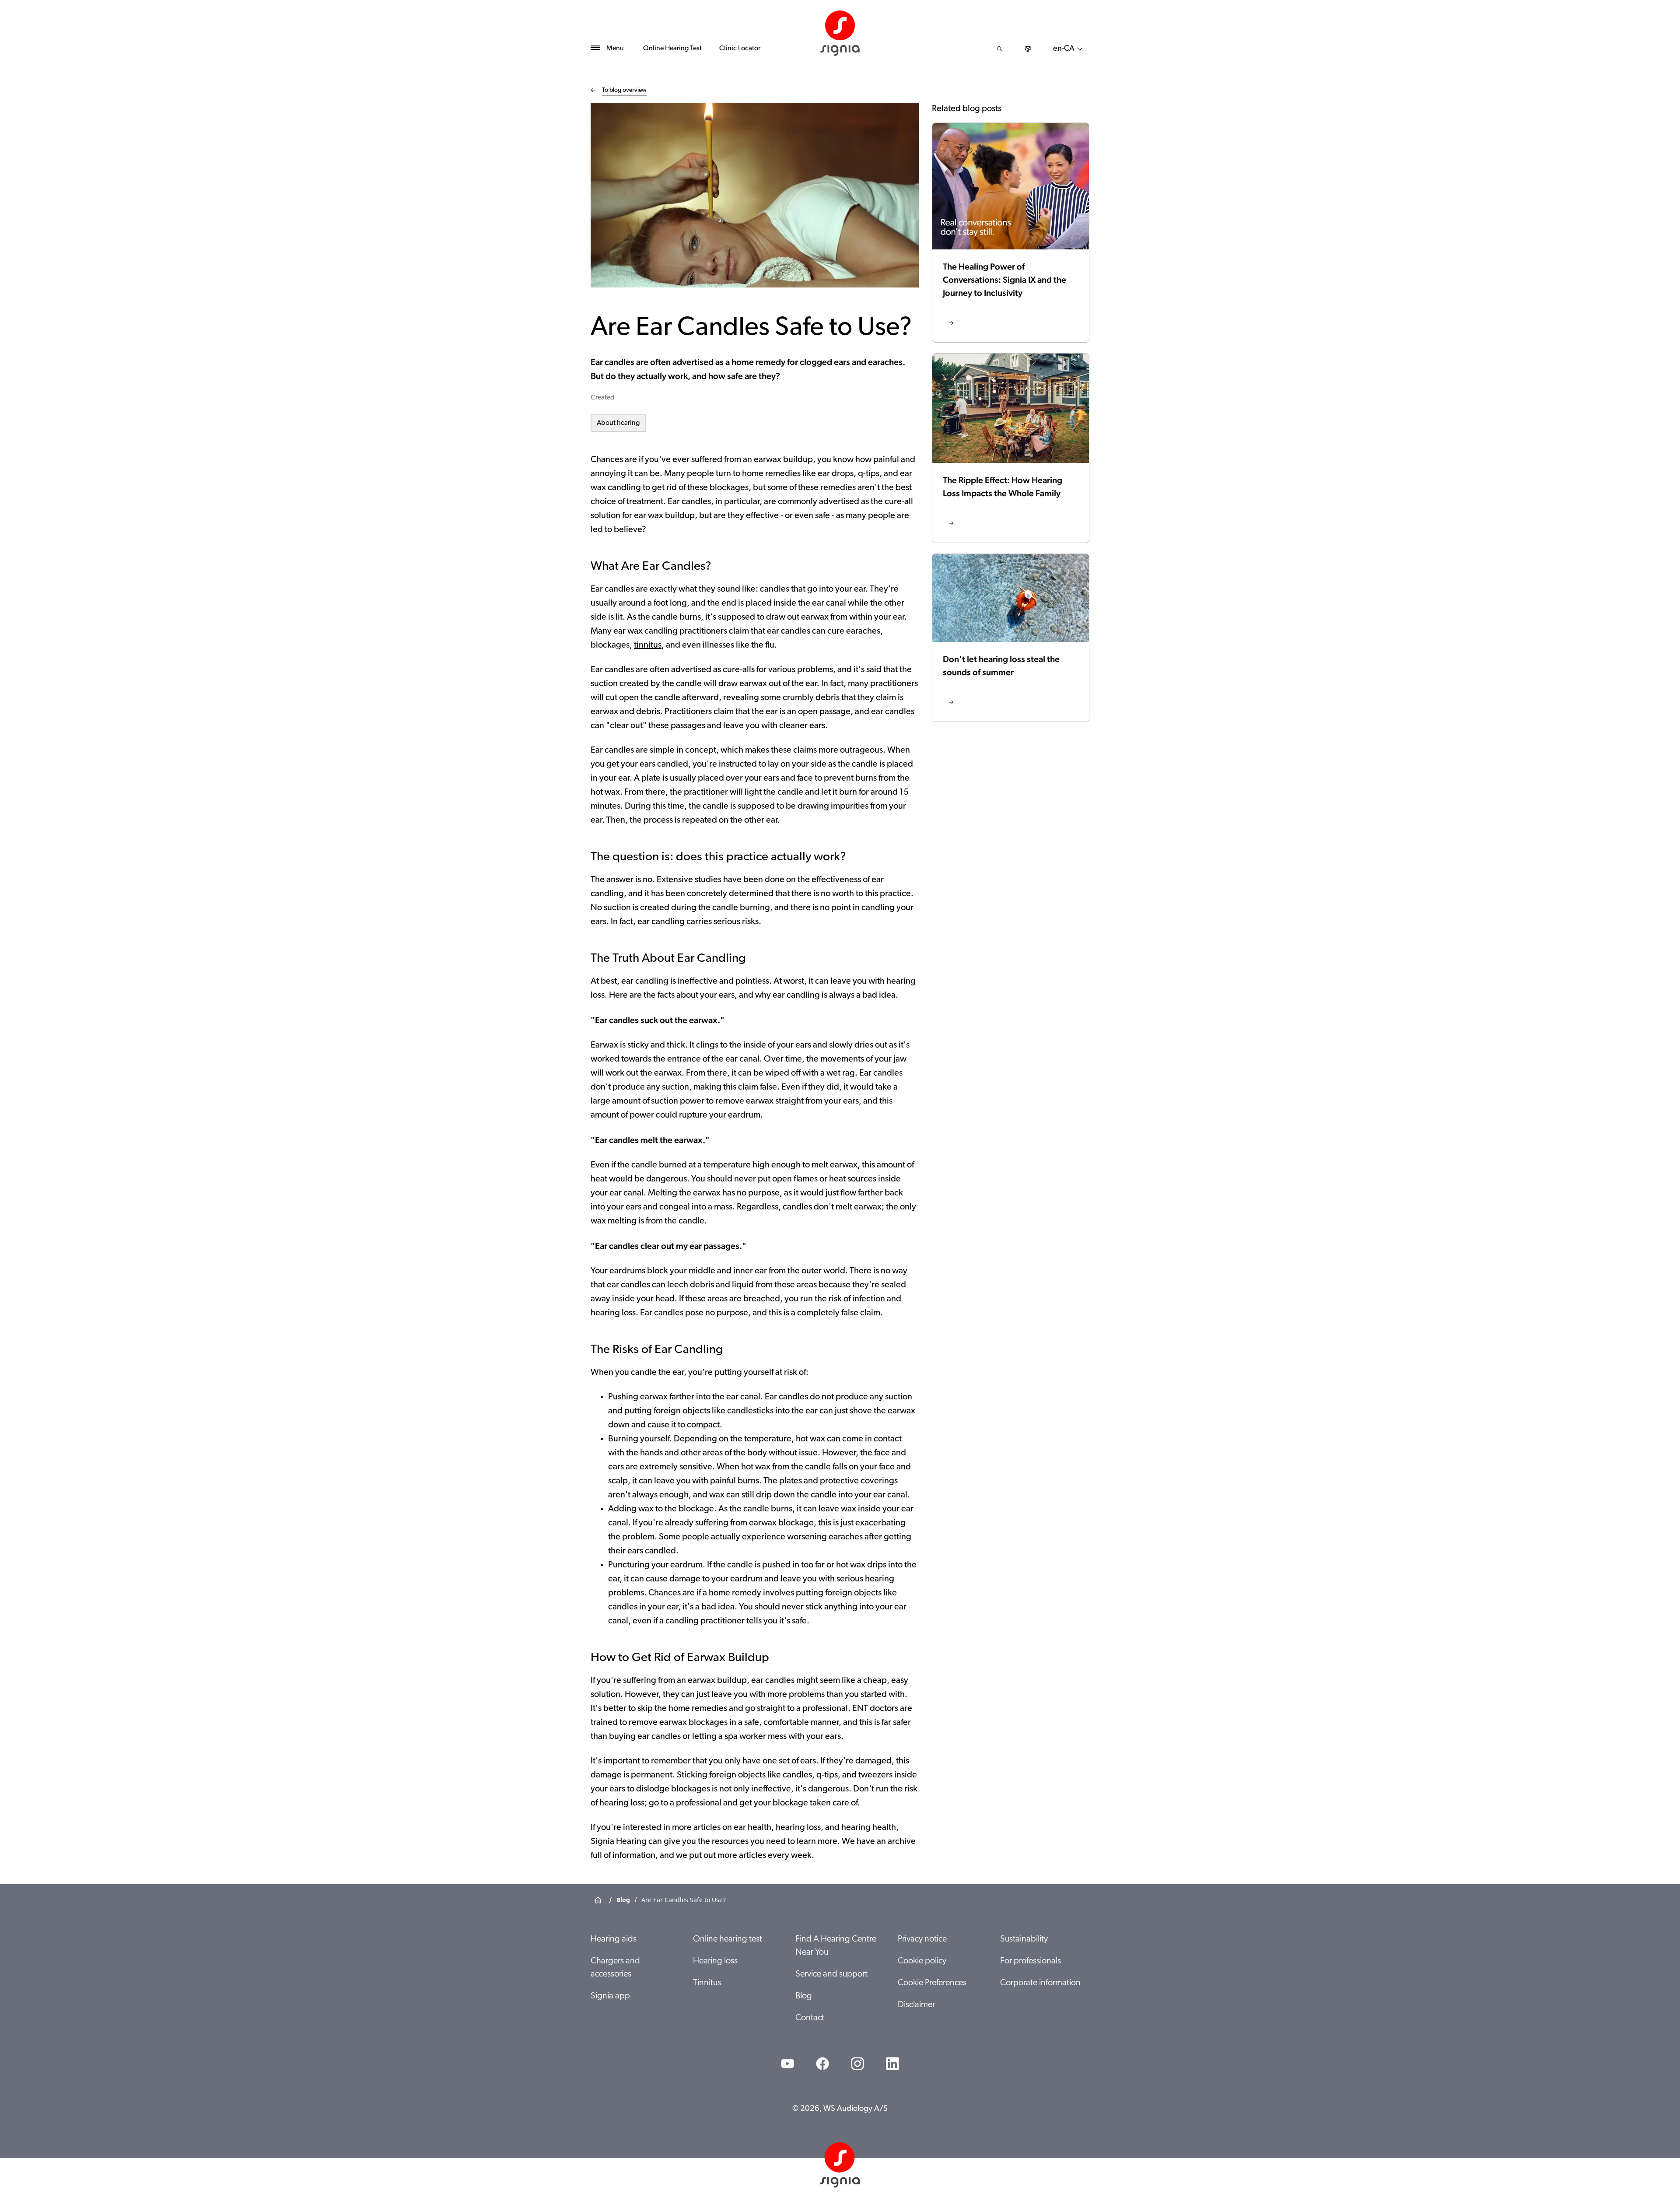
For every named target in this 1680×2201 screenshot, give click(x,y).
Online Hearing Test (672, 49)
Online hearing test (728, 1939)
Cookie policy (922, 1961)
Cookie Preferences (932, 1983)
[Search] (1000, 49)
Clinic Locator (740, 49)
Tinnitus (707, 1983)
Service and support (831, 1974)
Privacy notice (922, 1939)
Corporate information (1040, 1983)
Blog (804, 1996)
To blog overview (624, 90)
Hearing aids (614, 1939)
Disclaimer (916, 2005)
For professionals (1031, 1961)
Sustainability (1024, 1939)
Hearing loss (715, 1961)
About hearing (618, 423)
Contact (810, 2018)
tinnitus (648, 645)
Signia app (610, 1996)
